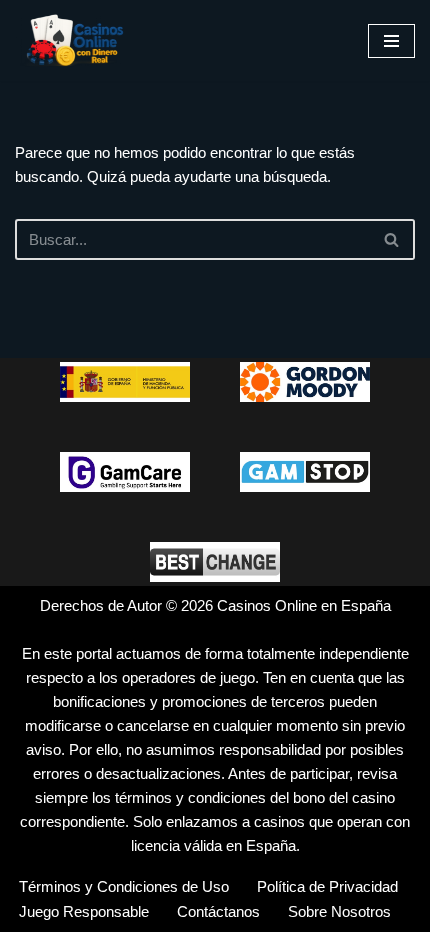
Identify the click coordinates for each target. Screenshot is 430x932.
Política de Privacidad (327, 886)
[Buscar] (392, 239)
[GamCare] (125, 472)
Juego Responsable (84, 911)
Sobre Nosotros (339, 911)
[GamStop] (305, 472)
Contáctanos (218, 911)
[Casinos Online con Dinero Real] (75, 40)
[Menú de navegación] (391, 41)
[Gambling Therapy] (305, 382)
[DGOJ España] (125, 382)
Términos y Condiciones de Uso (124, 886)
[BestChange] (215, 562)
